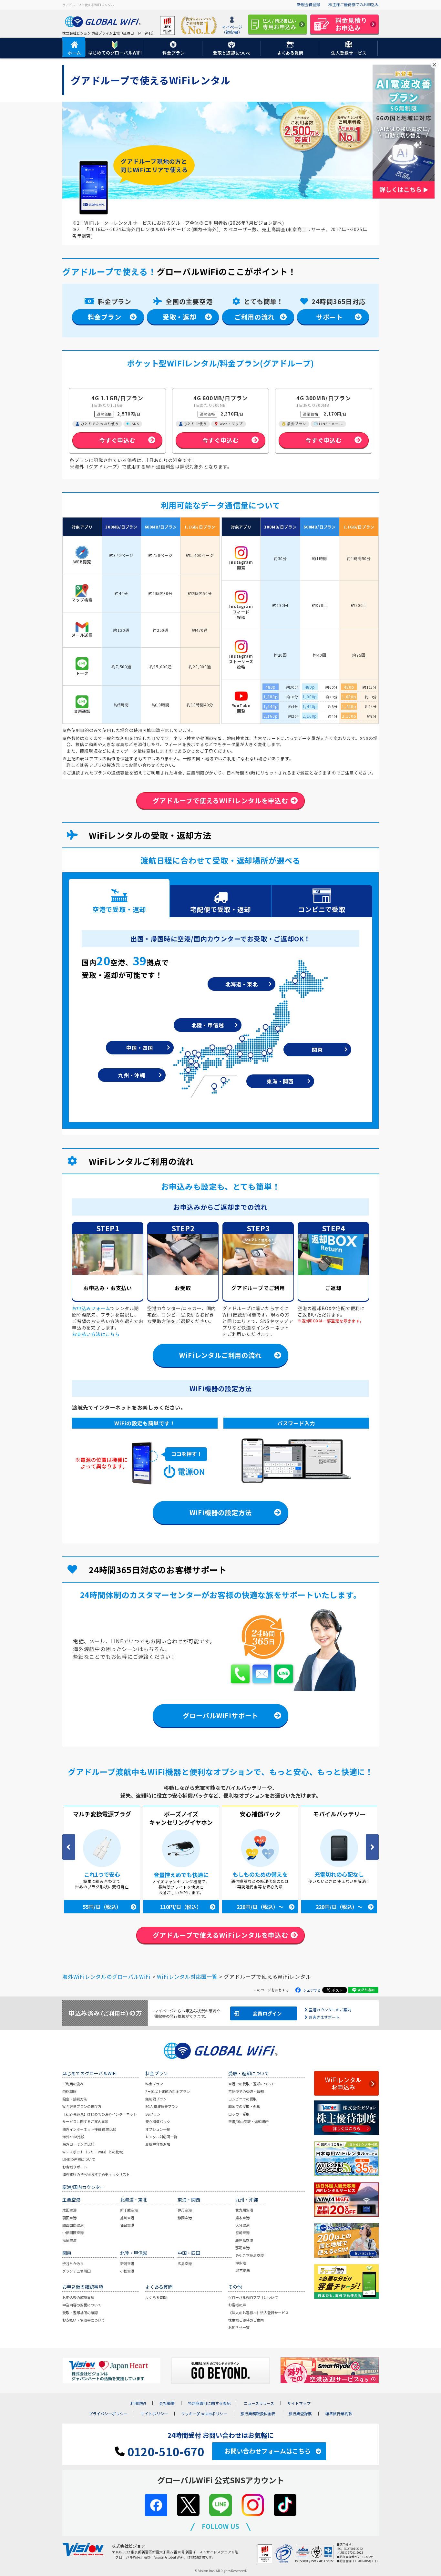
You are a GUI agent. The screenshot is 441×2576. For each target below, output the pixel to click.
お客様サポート (75, 2167)
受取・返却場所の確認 (80, 2313)
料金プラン (105, 317)
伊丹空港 (185, 2210)
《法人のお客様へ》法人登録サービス (258, 2313)
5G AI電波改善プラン (162, 2106)
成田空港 (69, 2210)
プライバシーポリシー (108, 2414)
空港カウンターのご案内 (330, 2010)
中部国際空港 (73, 2232)
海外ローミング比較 (78, 2144)
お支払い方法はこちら (96, 1334)
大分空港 (242, 2225)
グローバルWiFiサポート (221, 1715)
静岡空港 (185, 2218)
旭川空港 (127, 2218)
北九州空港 (244, 2210)
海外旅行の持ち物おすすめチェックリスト (96, 2174)
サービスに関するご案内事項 (85, 2121)
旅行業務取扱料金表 (258, 2414)
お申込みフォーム (91, 1308)
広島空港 (185, 2263)
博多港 (241, 2263)
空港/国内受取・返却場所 (248, 2121)
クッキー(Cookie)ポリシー (204, 2414)
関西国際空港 (73, 2225)
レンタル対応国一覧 (161, 2137)
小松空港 (127, 2271)
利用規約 (138, 2403)
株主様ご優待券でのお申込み (354, 4)
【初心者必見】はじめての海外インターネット (100, 2114)
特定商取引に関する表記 (209, 2403)
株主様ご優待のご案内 (246, 2320)
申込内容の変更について (82, 2305)
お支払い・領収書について (84, 2320)
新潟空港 (127, 2263)
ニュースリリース (259, 2403)
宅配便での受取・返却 (246, 2091)
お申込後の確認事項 (78, 2297)
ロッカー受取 (239, 2114)
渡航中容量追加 (158, 2144)
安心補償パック (158, 2121)
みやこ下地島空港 (250, 2255)
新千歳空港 (129, 2210)
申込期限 (69, 2091)
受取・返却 (179, 317)
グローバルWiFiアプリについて (253, 2297)
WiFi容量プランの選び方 (82, 2106)
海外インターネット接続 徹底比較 (89, 2129)
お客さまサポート (324, 2017)
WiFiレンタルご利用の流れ (220, 1355)
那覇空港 (242, 2248)
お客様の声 (237, 2305)
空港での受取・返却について (251, 2084)
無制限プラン (156, 2099)
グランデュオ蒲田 (77, 2271)
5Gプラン (153, 2114)
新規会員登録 (309, 4)
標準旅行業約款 (339, 2414)
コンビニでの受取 (242, 2099)
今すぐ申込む (117, 440)
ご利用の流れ (255, 317)
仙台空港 (127, 2225)
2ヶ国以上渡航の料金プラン (168, 2091)
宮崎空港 (242, 2232)
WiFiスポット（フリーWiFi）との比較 (92, 2152)
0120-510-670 (164, 2451)
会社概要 (167, 2403)
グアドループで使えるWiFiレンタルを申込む (221, 801)
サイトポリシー (154, 2414)
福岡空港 (69, 2240)
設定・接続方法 (75, 2099)
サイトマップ (299, 2403)
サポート (329, 317)
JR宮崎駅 (243, 2270)
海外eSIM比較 (73, 2137)
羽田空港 (69, 2218)
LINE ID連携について (79, 2159)
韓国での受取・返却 (244, 2106)
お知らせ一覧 (239, 2327)
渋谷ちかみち (73, 2263)
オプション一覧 (158, 2129)
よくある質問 (156, 2297)
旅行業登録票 (300, 2414)
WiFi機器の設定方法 (221, 1512)
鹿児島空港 (244, 2240)
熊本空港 (242, 2218)
